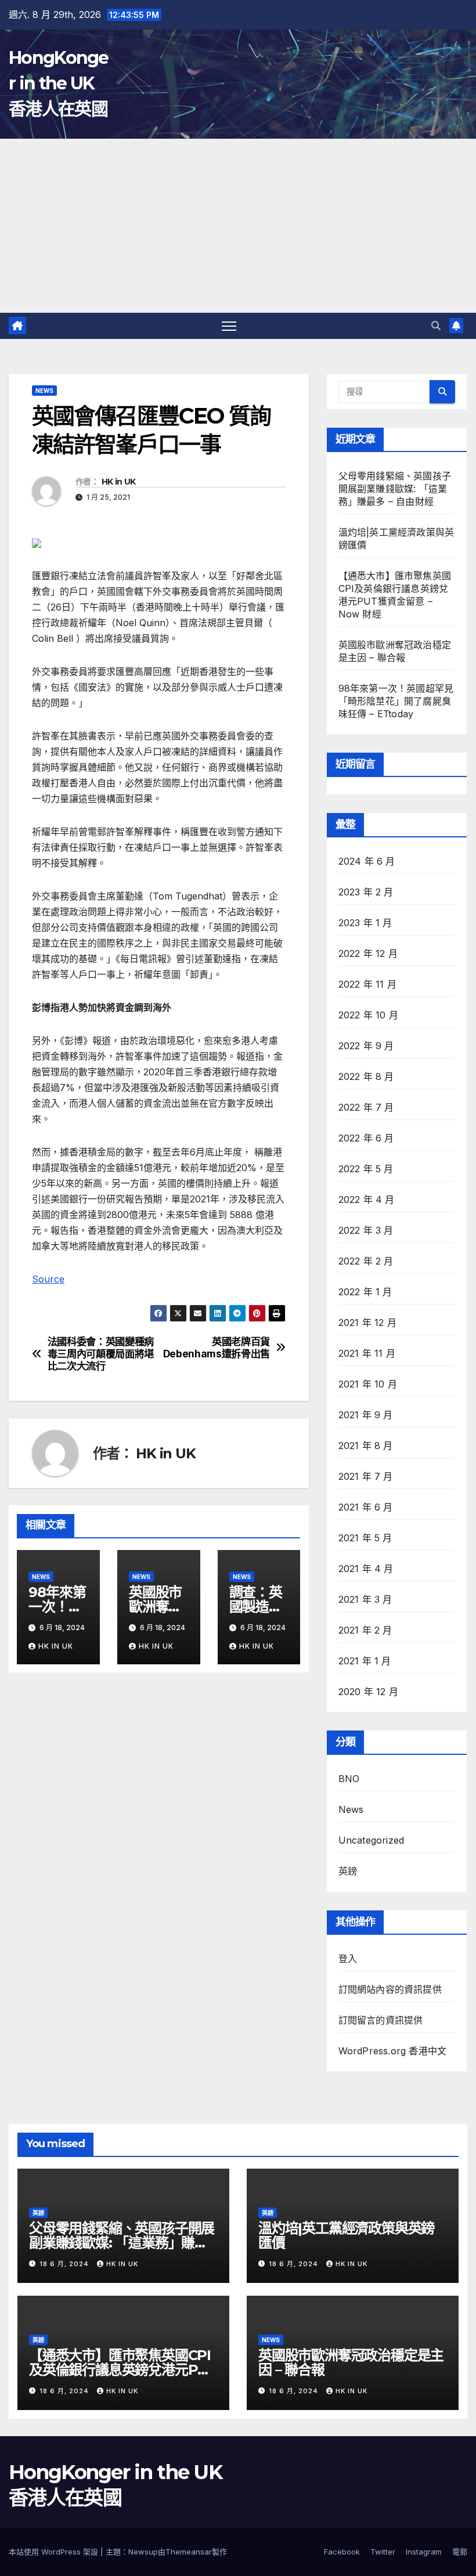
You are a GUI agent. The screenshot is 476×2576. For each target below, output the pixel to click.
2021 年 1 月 (365, 1661)
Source (48, 1279)
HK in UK (118, 482)
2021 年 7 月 (366, 1476)
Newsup (143, 2552)
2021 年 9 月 (366, 1415)
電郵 (460, 2552)
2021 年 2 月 (365, 1630)
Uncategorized (372, 1840)
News (44, 391)
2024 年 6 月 (367, 861)
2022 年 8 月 (366, 1076)
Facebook (342, 2552)
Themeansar (189, 2552)
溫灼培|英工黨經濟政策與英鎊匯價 (346, 2235)
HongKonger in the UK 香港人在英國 (59, 83)
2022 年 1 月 (365, 1292)
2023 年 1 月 (365, 923)
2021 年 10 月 (368, 1384)
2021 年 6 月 (366, 1507)
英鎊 (348, 1871)
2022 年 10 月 (368, 1015)
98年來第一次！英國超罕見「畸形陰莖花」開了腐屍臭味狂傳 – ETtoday (396, 701)
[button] (436, 326)
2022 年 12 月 (368, 953)
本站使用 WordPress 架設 (55, 2552)
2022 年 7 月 (366, 1107)
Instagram (424, 2552)
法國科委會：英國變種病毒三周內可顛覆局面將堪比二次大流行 (101, 1354)
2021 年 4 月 (366, 1569)
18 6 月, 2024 (65, 2264)
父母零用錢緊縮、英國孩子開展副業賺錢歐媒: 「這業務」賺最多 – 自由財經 (395, 489)
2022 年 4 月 (367, 1200)
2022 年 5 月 (366, 1169)
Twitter (383, 2552)
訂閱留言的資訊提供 (381, 2020)
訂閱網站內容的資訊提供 (390, 1989)
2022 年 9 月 (366, 1046)
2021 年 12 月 (367, 1323)
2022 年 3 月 (366, 1230)
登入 (348, 1959)
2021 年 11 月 (367, 1353)
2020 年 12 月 (368, 1692)
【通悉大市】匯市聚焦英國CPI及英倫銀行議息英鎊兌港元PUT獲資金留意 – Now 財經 (123, 2370)
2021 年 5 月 (365, 1538)
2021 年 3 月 (365, 1599)
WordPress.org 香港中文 (393, 2051)
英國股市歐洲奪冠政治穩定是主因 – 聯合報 (351, 2362)
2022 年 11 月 (367, 984)
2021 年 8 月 (366, 1446)
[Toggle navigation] (229, 326)
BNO (349, 1779)
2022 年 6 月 (366, 1138)
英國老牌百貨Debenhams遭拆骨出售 (217, 1348)
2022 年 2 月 (366, 1261)
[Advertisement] (238, 226)
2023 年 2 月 (366, 892)
